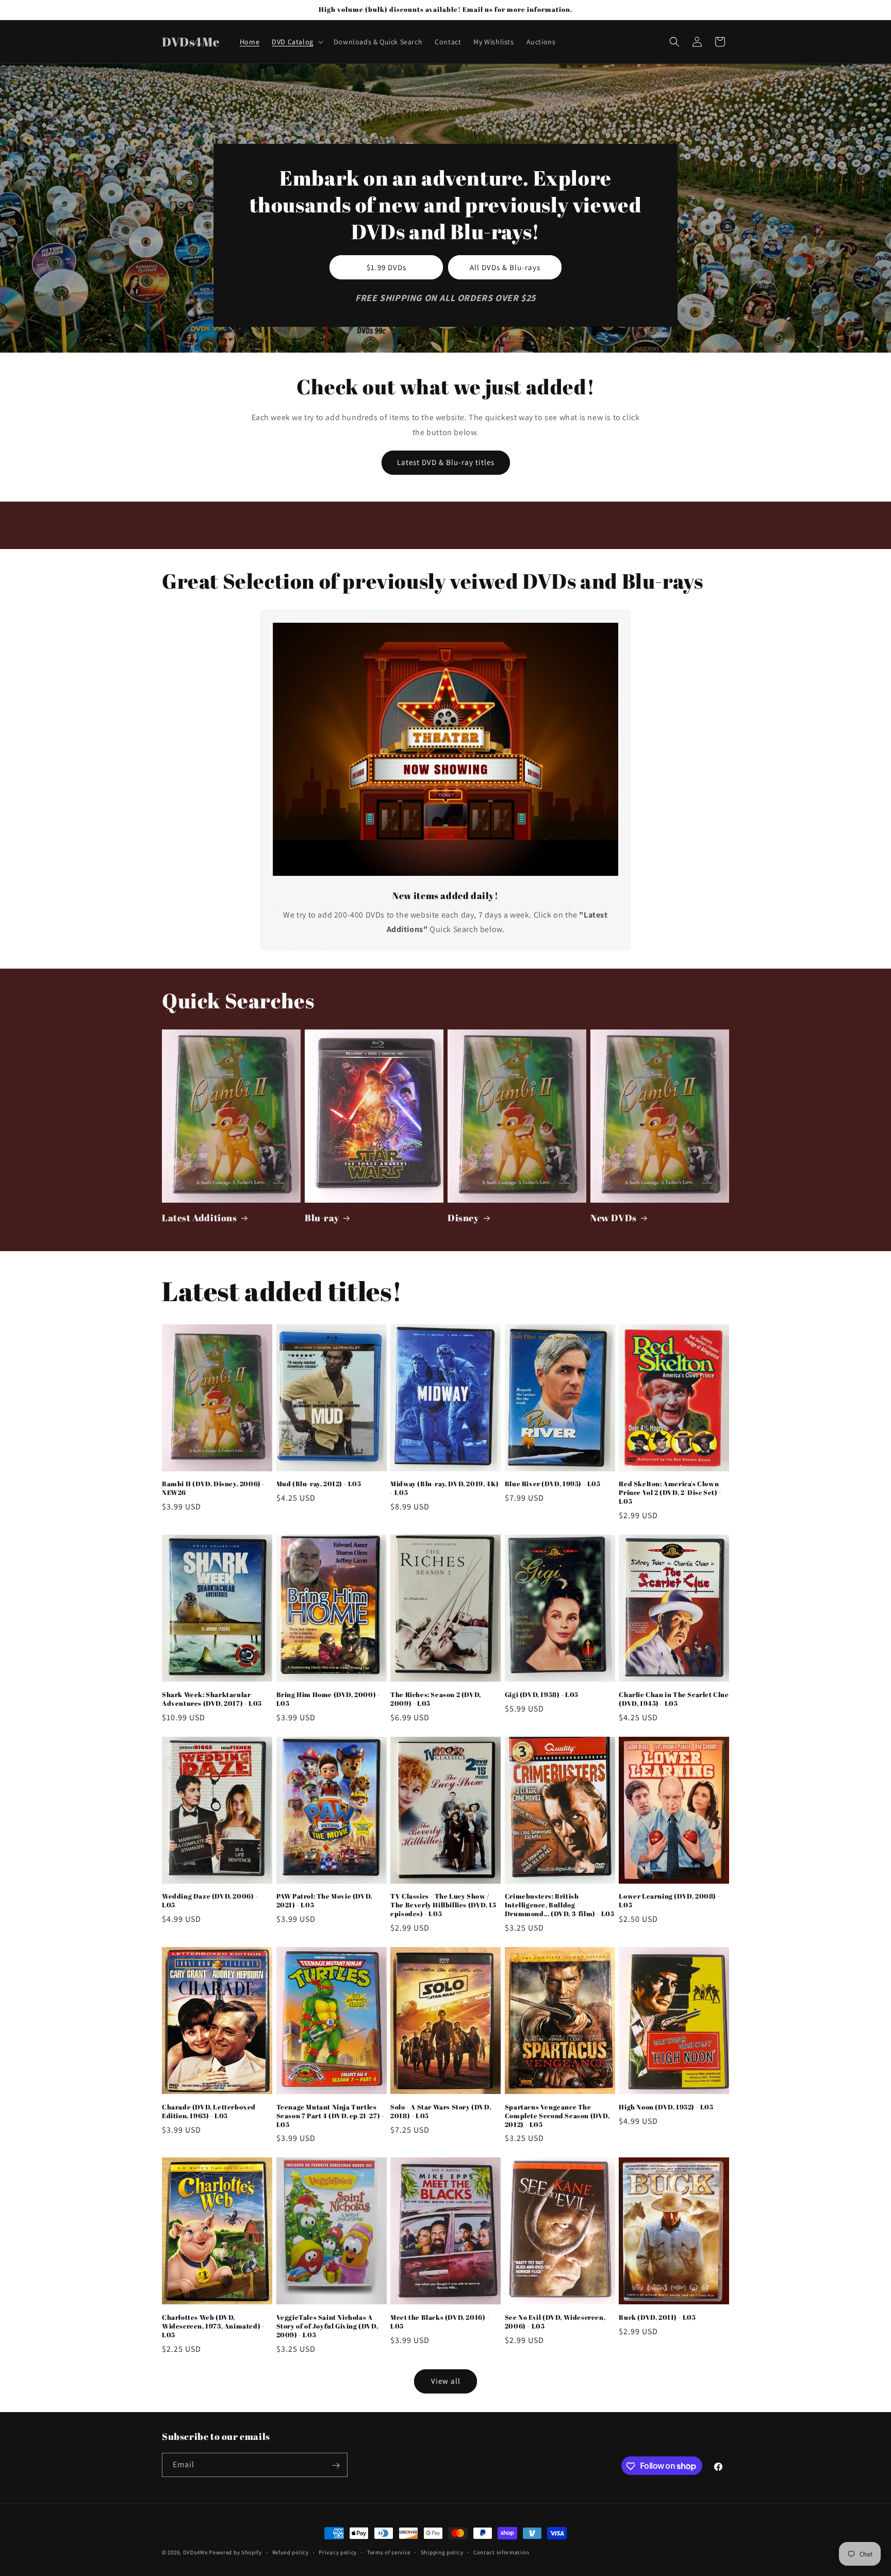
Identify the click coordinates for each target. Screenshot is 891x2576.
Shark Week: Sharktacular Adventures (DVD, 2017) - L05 (212, 1699)
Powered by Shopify (235, 2552)
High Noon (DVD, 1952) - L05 (666, 2107)
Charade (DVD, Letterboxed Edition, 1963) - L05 (209, 2112)
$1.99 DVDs (386, 267)
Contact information (501, 2552)
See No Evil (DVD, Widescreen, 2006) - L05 (555, 2322)
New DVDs (614, 1218)
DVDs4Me (195, 2552)
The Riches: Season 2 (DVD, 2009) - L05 (436, 1699)
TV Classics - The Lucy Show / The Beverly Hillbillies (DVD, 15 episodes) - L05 (443, 1905)
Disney (464, 1218)
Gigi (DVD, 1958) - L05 (542, 1695)
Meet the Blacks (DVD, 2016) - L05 (440, 2322)
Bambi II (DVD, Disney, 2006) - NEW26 (213, 1488)
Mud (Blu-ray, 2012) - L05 (319, 1484)
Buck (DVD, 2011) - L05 (657, 2317)
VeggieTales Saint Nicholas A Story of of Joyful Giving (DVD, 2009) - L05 (327, 2326)
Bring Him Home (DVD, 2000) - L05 (328, 1699)
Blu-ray (322, 1218)
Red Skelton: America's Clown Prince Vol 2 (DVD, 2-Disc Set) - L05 (670, 1493)
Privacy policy (338, 2552)
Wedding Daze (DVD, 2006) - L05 (210, 1901)
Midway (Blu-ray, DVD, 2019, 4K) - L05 (445, 1488)
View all (446, 2381)
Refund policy (291, 2552)
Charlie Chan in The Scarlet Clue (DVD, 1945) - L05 (674, 1699)
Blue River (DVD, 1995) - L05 (553, 1484)
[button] (296, 42)
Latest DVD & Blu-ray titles (446, 462)
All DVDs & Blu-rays (505, 267)
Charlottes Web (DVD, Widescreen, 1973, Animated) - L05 (213, 2326)
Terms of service (389, 2552)
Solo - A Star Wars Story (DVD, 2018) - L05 (441, 2112)
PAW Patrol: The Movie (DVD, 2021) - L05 (324, 1901)
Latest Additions (200, 1218)
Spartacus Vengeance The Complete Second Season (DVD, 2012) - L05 (557, 2116)
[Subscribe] (336, 2465)
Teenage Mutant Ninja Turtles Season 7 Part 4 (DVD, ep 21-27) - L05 (331, 2116)
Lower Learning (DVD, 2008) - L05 (670, 1901)
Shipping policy (442, 2552)
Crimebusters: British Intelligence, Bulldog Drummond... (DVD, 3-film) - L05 (560, 1905)
